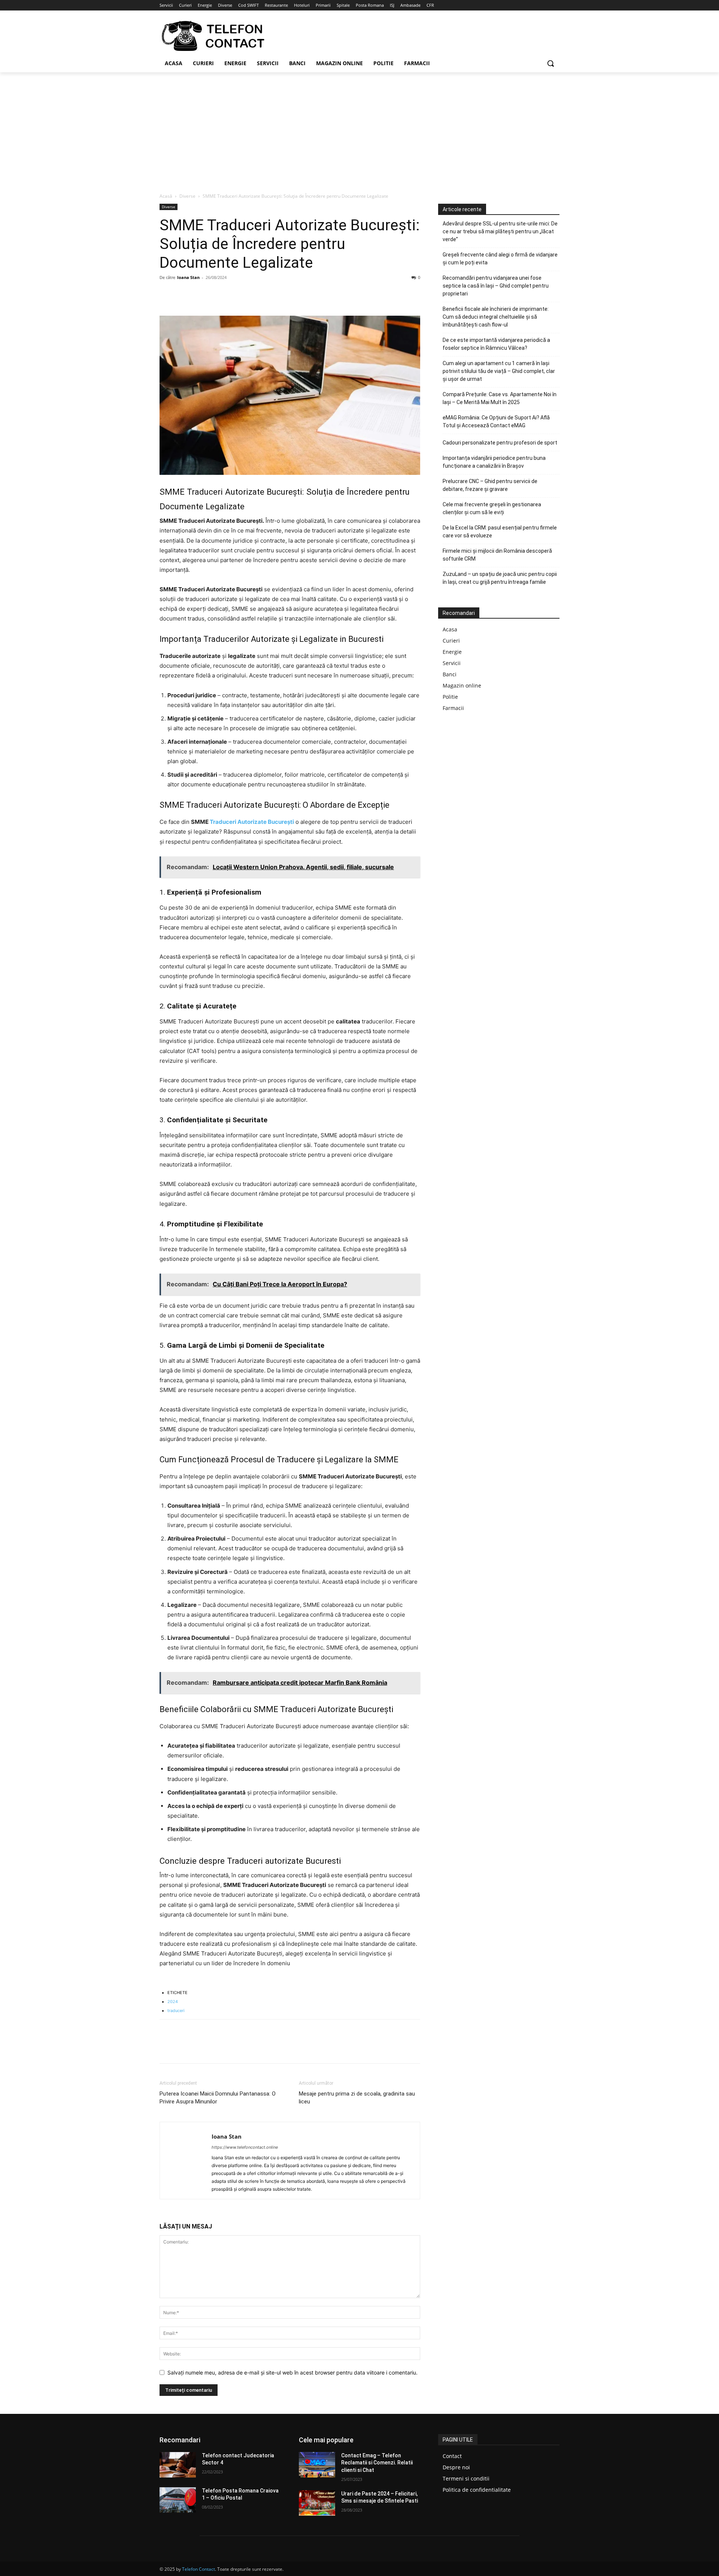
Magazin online (462, 685)
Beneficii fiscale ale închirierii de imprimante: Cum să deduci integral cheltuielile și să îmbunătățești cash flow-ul (496, 317)
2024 (173, 2002)
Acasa (450, 629)
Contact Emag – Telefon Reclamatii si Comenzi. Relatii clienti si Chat (377, 2463)
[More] (236, 294)
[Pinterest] (201, 294)
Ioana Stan (188, 277)
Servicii (452, 663)
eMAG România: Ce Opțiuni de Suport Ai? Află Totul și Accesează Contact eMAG (496, 421)
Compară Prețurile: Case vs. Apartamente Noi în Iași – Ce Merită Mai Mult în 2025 (500, 398)
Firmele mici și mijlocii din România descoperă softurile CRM (497, 555)
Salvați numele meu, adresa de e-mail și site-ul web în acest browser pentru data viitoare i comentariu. (292, 2372)
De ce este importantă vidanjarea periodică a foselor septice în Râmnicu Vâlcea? (496, 344)
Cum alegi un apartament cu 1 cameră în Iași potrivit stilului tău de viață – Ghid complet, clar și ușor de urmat (499, 371)
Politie (450, 697)
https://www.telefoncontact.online (245, 2147)
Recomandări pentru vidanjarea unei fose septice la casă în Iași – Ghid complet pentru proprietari (496, 286)
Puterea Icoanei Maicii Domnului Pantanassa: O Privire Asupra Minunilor (218, 2098)
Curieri (451, 641)
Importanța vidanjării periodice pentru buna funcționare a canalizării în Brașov (494, 462)
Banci (450, 674)
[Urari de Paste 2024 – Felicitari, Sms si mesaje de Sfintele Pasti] (317, 2503)
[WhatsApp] (219, 294)
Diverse (187, 196)
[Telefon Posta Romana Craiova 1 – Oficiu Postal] (178, 2500)
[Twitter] (184, 294)
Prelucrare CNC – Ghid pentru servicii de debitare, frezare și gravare (490, 485)
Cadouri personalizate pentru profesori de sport (500, 443)
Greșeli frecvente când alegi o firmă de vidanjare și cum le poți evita (500, 259)
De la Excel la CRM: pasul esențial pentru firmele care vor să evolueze (500, 532)
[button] (550, 63)
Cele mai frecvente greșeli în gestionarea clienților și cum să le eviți (492, 508)
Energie (452, 652)
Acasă (166, 196)
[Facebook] (167, 294)
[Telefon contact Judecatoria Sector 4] (178, 2465)
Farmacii (453, 708)
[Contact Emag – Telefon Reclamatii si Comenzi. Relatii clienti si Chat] (317, 2465)
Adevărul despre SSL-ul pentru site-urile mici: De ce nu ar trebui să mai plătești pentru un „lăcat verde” (500, 231)
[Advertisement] (359, 128)
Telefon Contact (198, 2569)
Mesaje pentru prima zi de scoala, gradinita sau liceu (357, 2098)
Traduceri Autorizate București (252, 822)
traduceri (176, 2011)
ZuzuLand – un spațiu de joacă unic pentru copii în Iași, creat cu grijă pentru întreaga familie (500, 578)
